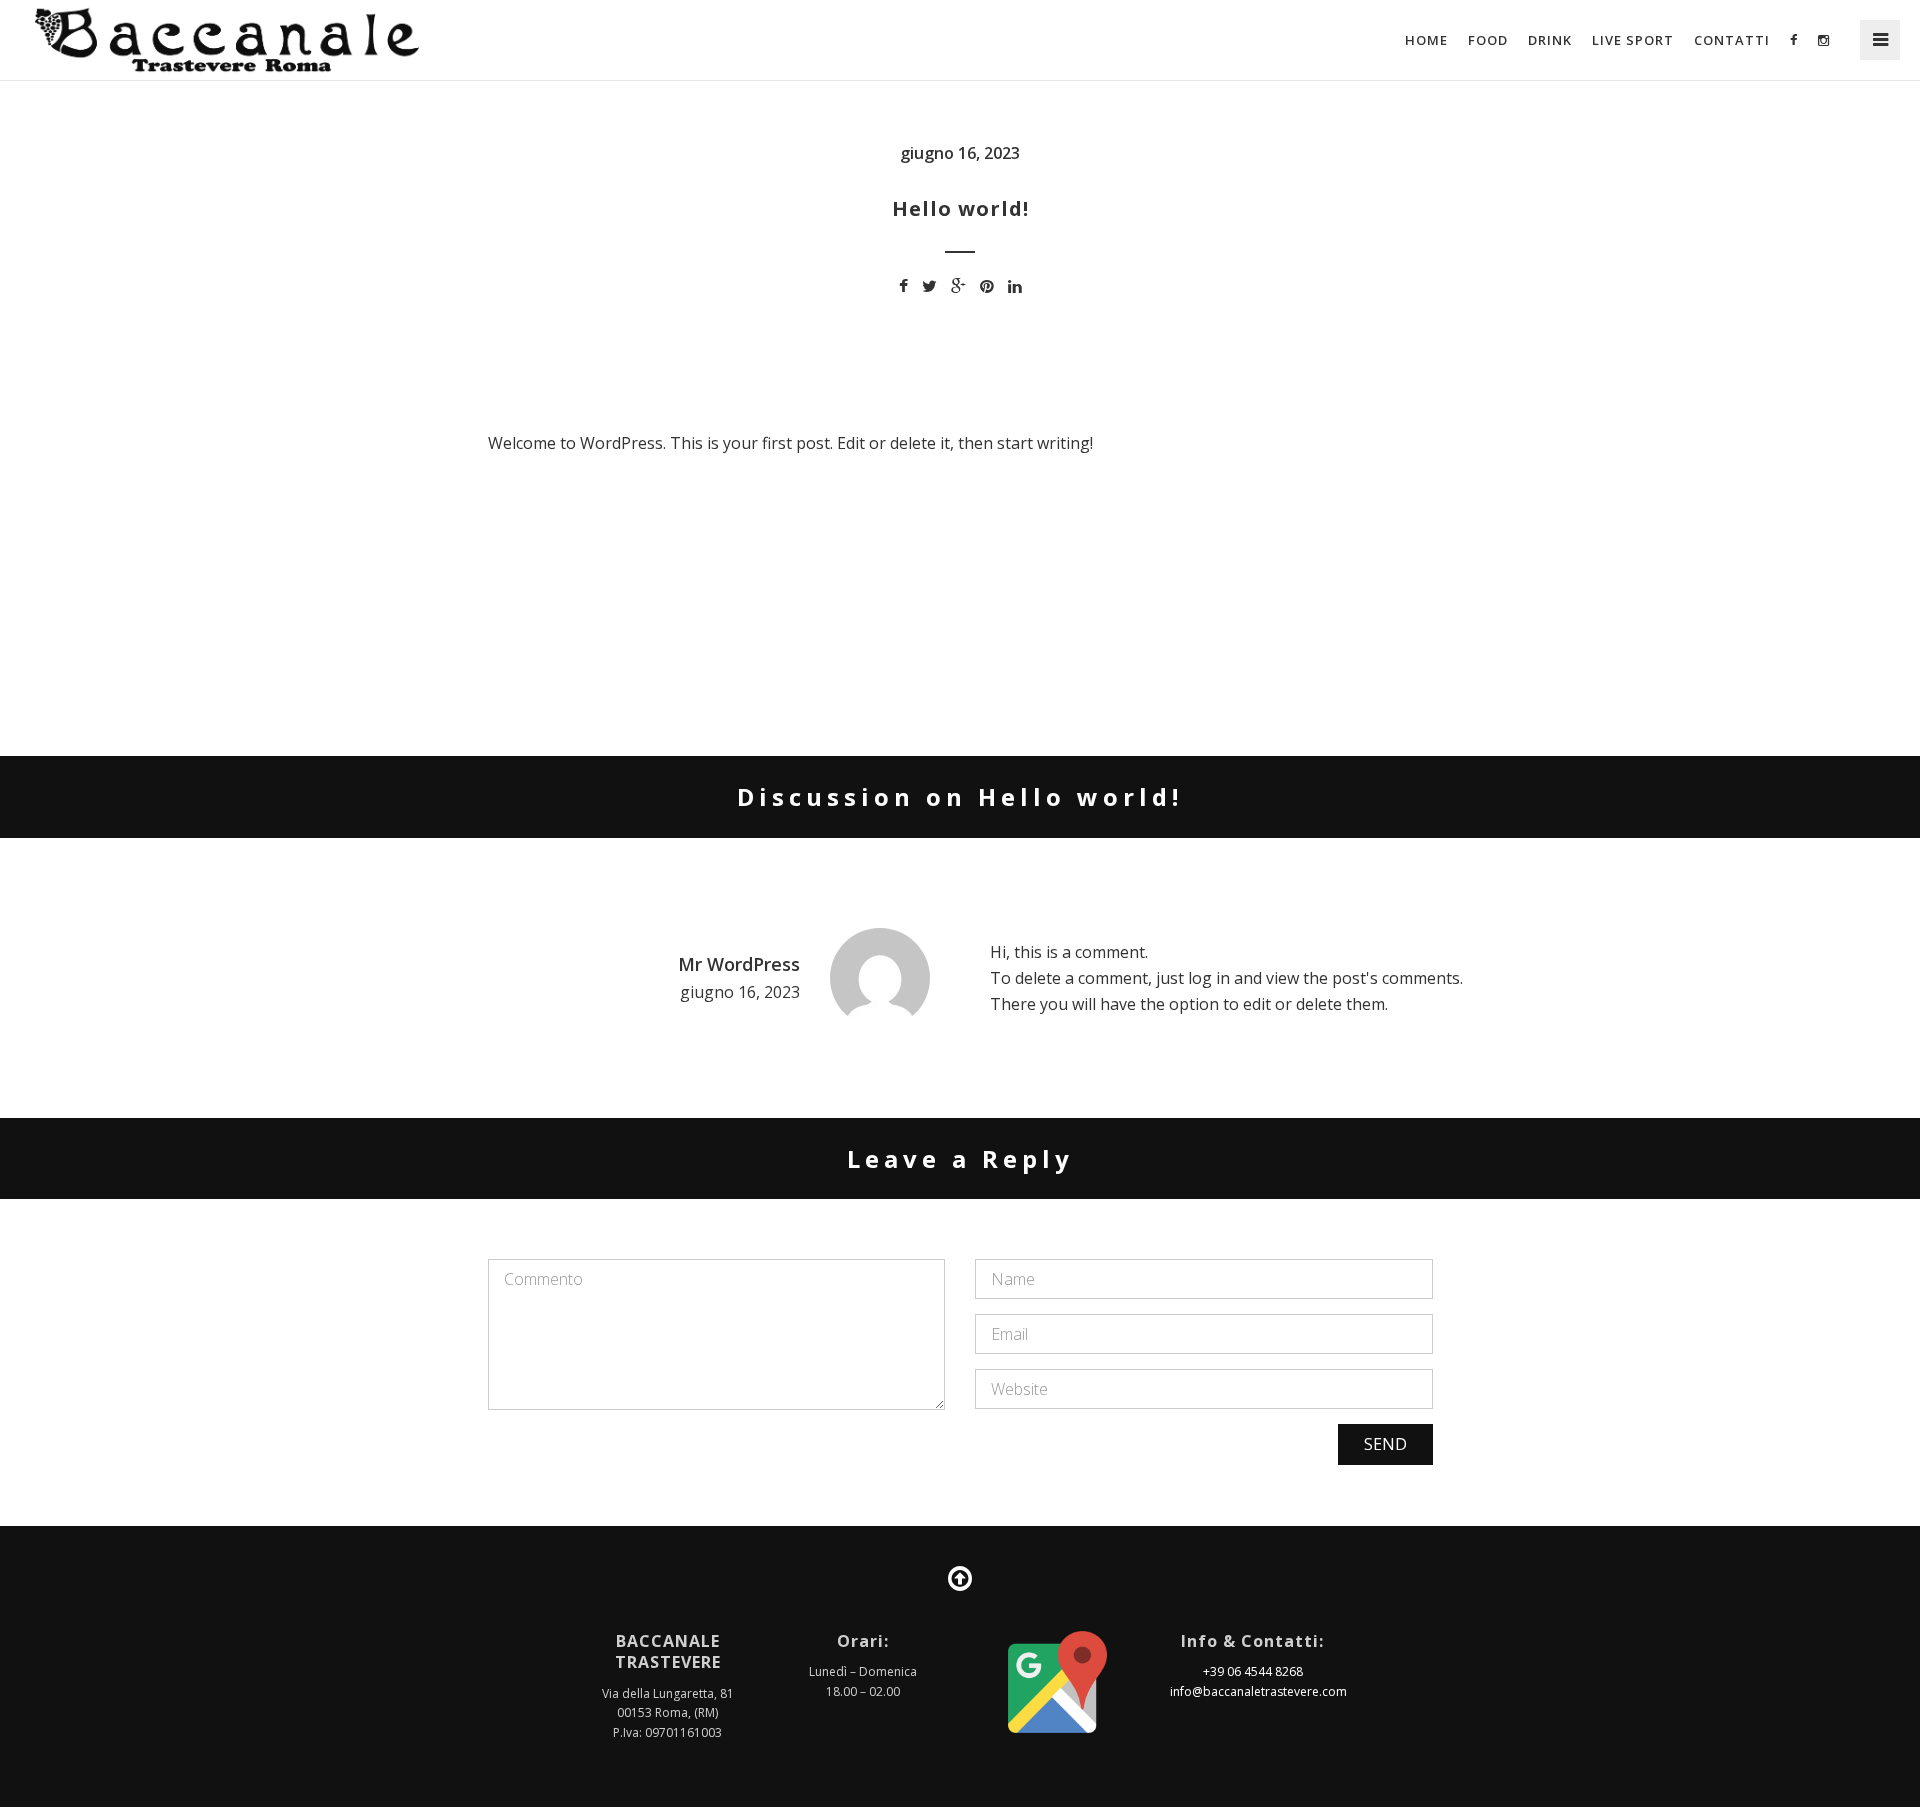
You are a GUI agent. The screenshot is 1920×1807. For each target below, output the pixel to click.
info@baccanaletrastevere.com (1258, 1691)
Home (1426, 40)
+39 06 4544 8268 (1253, 1671)
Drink (1550, 40)
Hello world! (960, 208)
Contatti (1732, 40)
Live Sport (1633, 40)
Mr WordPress (739, 964)
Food (1488, 40)
